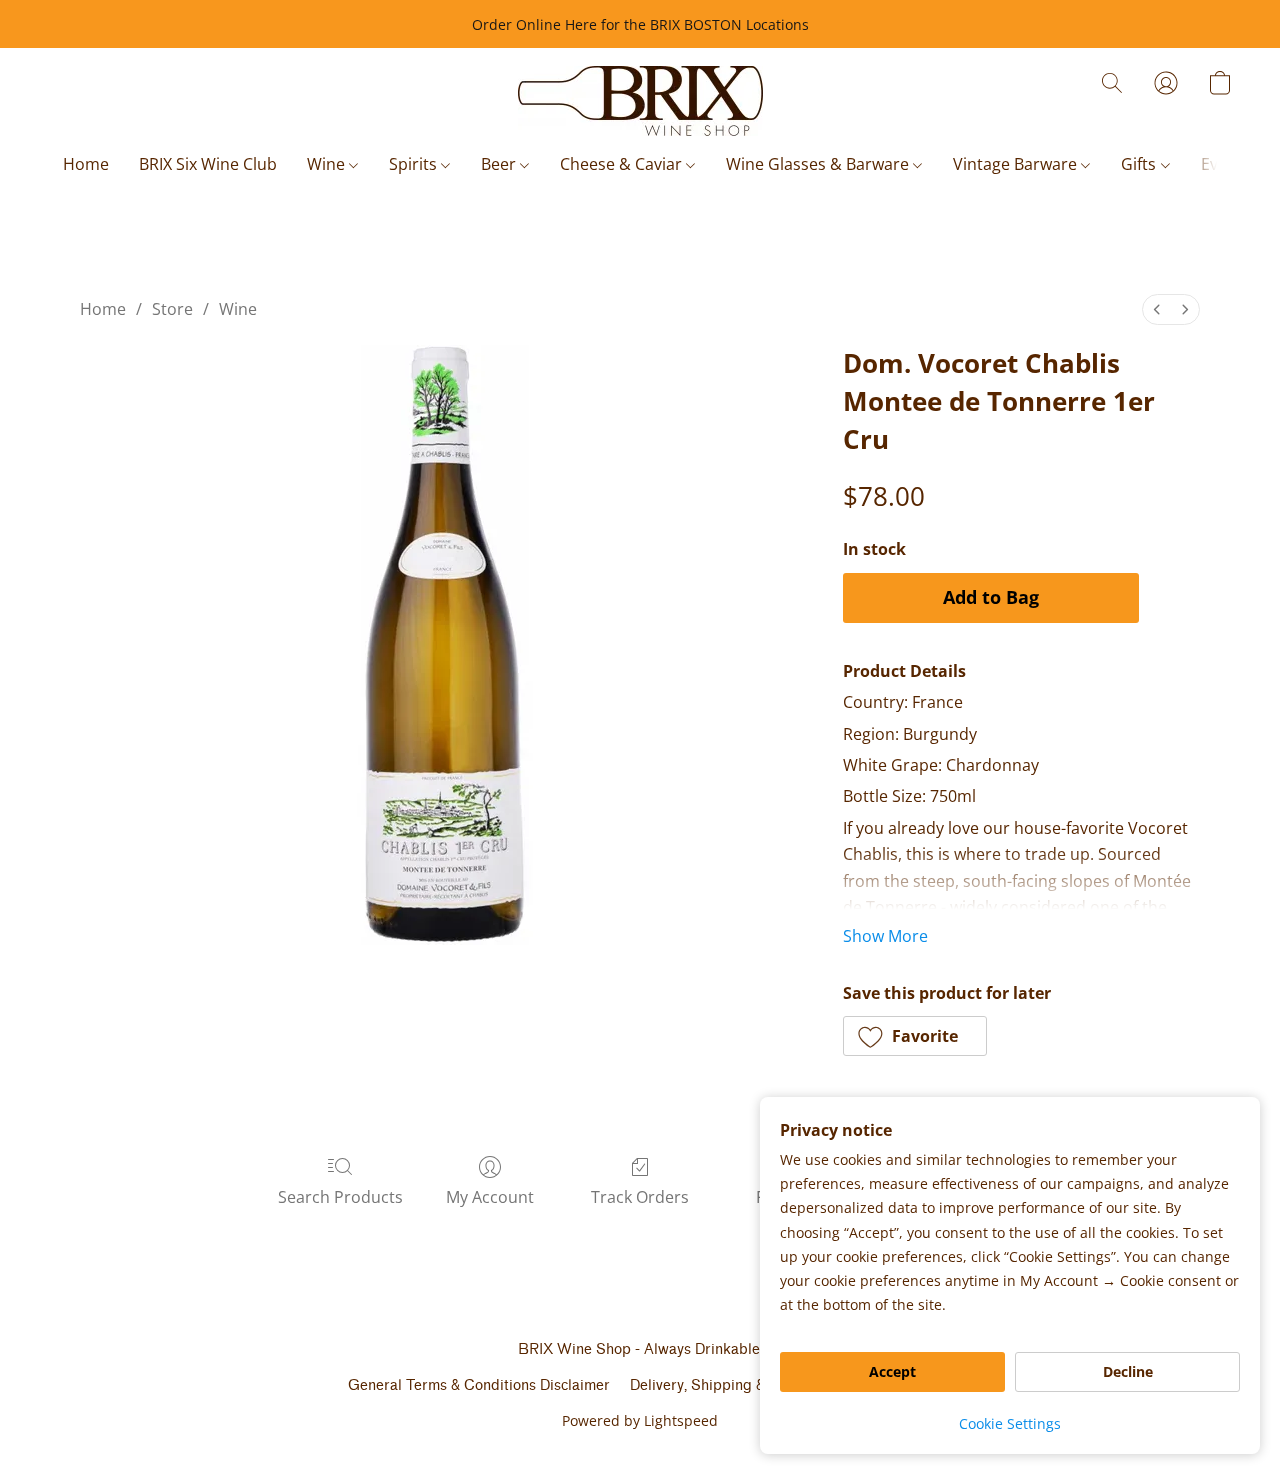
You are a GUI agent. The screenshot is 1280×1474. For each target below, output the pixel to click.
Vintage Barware (1017, 164)
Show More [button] (885, 936)
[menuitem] (1157, 309)
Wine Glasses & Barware (819, 164)
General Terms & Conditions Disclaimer (479, 1385)
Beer (500, 164)
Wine (328, 164)
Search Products (340, 1197)
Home (86, 164)
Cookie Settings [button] (1010, 1423)
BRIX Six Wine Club (208, 164)
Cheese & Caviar (623, 164)
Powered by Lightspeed (640, 1420)
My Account (490, 1197)
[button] (640, 101)
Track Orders (640, 1197)
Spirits (415, 164)
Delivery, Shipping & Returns (725, 1385)
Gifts (1140, 164)
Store (172, 309)
